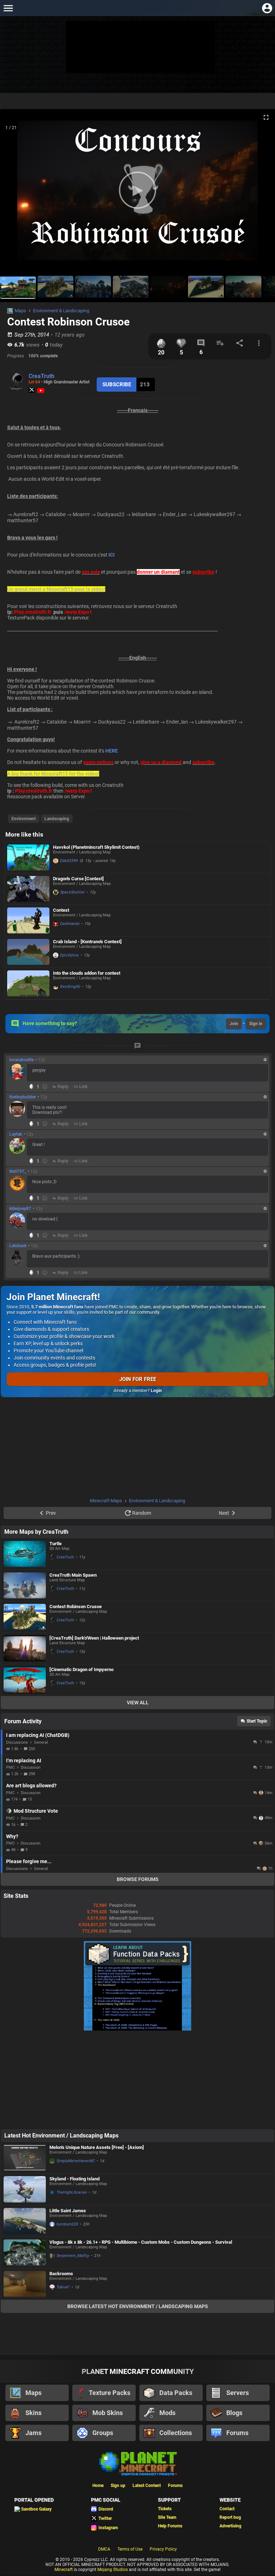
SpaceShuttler (73, 892)
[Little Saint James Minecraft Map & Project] (25, 2221)
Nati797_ (18, 1171)
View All (138, 1703)
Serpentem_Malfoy (73, 2256)
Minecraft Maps (106, 1501)
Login (156, 1391)
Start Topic (257, 1721)
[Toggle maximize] (266, 117)
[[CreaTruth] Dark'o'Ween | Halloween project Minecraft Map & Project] (25, 1649)
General (41, 1742)
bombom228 (67, 2224)
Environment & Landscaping (61, 311)
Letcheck (18, 1246)
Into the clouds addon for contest (87, 973)
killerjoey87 (20, 1209)
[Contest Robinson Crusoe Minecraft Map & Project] (25, 1617)
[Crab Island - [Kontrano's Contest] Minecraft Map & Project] (28, 952)
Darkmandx (70, 924)
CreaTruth (42, 376)
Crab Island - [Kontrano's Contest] (87, 942)
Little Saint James (68, 2211)
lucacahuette (21, 1060)
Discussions (17, 1742)
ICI (112, 555)
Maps (20, 311)
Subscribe (117, 385)
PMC (10, 1767)
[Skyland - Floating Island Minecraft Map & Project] (25, 2189)
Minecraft (64, 2570)
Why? (12, 1836)
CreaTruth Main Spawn (73, 1575)
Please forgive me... (29, 1861)
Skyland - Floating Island (74, 2179)
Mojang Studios (113, 2570)
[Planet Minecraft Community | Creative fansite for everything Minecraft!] (137, 2463)
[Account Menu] (267, 8)
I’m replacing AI (24, 1760)
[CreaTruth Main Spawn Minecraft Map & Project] (25, 1585)
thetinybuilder (23, 1097)
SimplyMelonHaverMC (76, 2161)
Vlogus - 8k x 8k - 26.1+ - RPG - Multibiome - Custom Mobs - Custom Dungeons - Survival (141, 2242)
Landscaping (57, 819)
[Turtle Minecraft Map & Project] (25, 1554)
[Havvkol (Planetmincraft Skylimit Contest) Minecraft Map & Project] (28, 858)
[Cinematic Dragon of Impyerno (81, 1669)
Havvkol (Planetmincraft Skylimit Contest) (96, 847)
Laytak (16, 1134)
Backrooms (61, 2274)
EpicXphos (69, 955)
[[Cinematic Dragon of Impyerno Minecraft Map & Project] (25, 1680)
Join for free (138, 1379)
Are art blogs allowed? (31, 1786)
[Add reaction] (45, 1087)
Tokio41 (63, 2287)
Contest (61, 910)
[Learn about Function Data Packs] (137, 2029)
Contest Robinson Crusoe (76, 1607)
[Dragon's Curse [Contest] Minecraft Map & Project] (28, 889)
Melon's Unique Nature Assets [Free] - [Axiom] (97, 2147)
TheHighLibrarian (72, 2192)
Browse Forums (138, 1879)
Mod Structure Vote (36, 1811)
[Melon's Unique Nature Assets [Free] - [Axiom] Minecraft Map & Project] (25, 2158)
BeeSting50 (70, 987)
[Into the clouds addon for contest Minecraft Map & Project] (28, 983)
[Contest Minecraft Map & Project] (28, 920)
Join (234, 1024)
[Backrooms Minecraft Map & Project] (25, 2284)
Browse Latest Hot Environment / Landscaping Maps (138, 2306)
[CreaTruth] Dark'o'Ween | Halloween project (94, 1638)
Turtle (56, 1544)
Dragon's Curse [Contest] (78, 879)
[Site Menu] (8, 8)
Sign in (256, 1024)
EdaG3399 (69, 861)
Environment (24, 819)
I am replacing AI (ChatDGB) (38, 1735)
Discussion (31, 1767)
